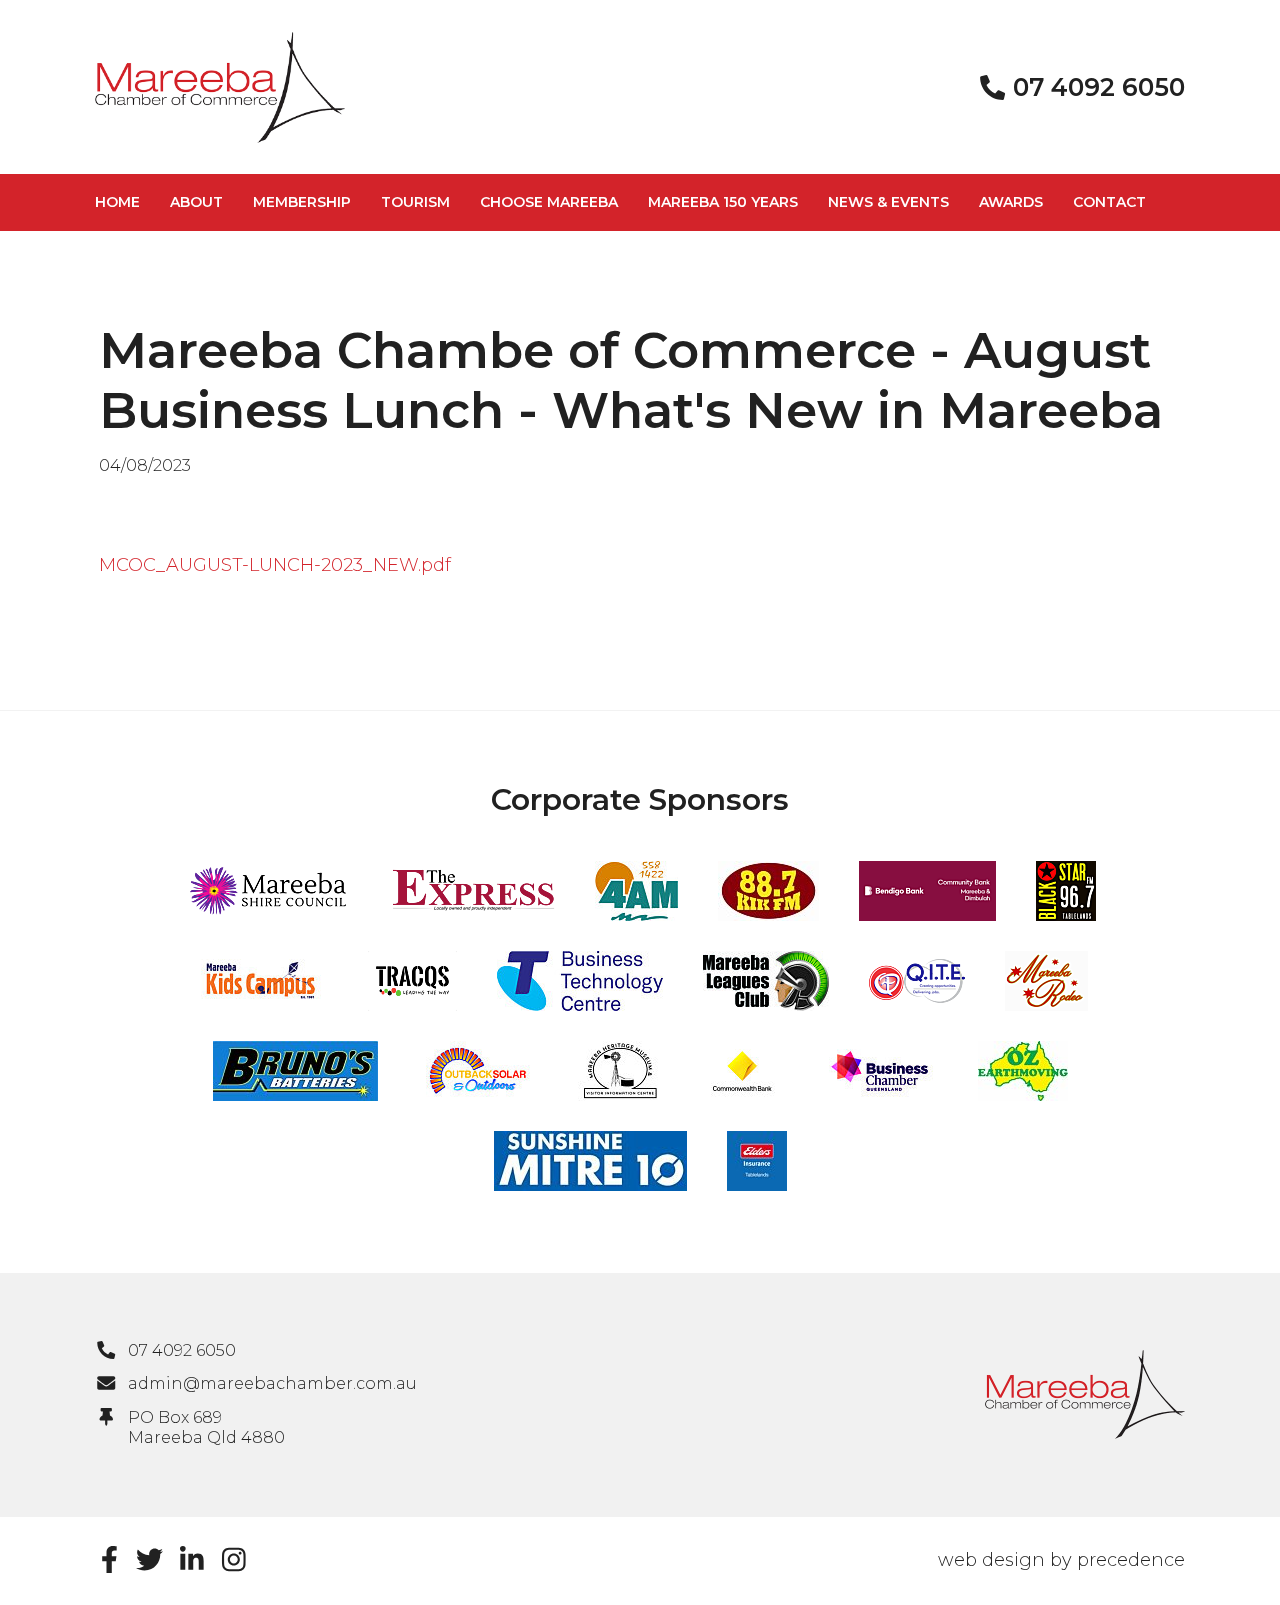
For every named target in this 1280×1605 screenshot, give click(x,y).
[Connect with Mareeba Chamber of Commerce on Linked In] (192, 1559)
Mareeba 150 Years (723, 202)
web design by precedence (1061, 1560)
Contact (1109, 202)
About (196, 202)
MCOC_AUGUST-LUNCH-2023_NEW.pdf (275, 565)
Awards (1011, 202)
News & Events (888, 202)
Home (117, 202)
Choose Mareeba (549, 202)
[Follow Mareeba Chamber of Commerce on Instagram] (234, 1559)
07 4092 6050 (182, 1350)
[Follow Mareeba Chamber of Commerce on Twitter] (149, 1559)
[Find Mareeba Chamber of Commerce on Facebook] (109, 1559)
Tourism (415, 202)
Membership (302, 202)
